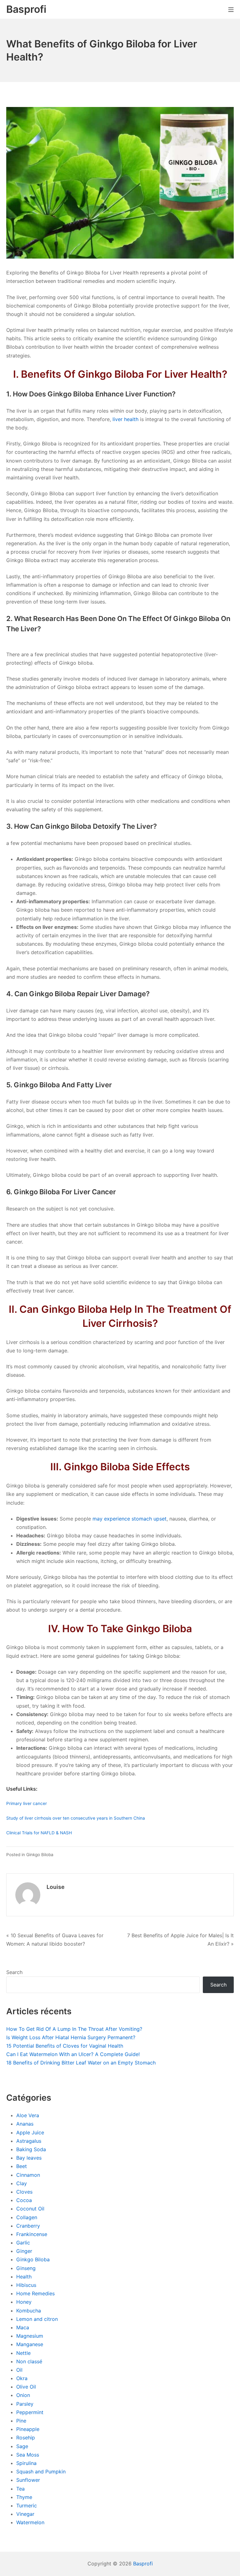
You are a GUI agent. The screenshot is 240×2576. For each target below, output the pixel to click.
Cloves (24, 2192)
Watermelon (30, 2522)
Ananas (25, 2124)
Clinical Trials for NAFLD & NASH (39, 1833)
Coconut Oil (30, 2209)
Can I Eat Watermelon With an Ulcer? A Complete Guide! (73, 2054)
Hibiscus (26, 2285)
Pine (21, 2421)
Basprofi (143, 2564)
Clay (22, 2183)
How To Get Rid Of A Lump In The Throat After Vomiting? (74, 2029)
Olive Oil (26, 2387)
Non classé (29, 2361)
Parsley (25, 2404)
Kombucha (29, 2311)
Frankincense (32, 2234)
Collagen (27, 2217)
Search (14, 1972)
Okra (22, 2378)
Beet (22, 2166)
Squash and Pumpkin (41, 2472)
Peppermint (30, 2412)
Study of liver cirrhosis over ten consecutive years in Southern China (76, 1818)
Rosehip (26, 2438)
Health (24, 2277)
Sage (22, 2446)
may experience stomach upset (130, 1519)
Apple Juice (30, 2132)
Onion (23, 2395)
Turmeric (27, 2506)
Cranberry (28, 2226)
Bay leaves (29, 2158)
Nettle (23, 2353)
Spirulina (26, 2463)
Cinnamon (28, 2175)
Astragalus (29, 2141)
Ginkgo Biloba (40, 1855)
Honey (24, 2302)
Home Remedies (35, 2293)
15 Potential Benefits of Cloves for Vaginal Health (65, 2046)
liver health (125, 419)
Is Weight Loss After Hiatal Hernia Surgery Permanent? (71, 2037)
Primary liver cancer (27, 1803)
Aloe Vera (28, 2115)
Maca (23, 2327)
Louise (55, 1887)
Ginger (24, 2251)
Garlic (23, 2243)
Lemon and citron (37, 2319)
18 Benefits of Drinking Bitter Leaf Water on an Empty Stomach (81, 2063)
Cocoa (24, 2200)
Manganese (30, 2344)
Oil (19, 2370)
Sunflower (28, 2480)
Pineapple (28, 2429)
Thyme (24, 2497)
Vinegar (25, 2514)
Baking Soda (31, 2149)
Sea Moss (28, 2455)
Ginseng (26, 2268)
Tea (20, 2489)
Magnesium (30, 2336)
